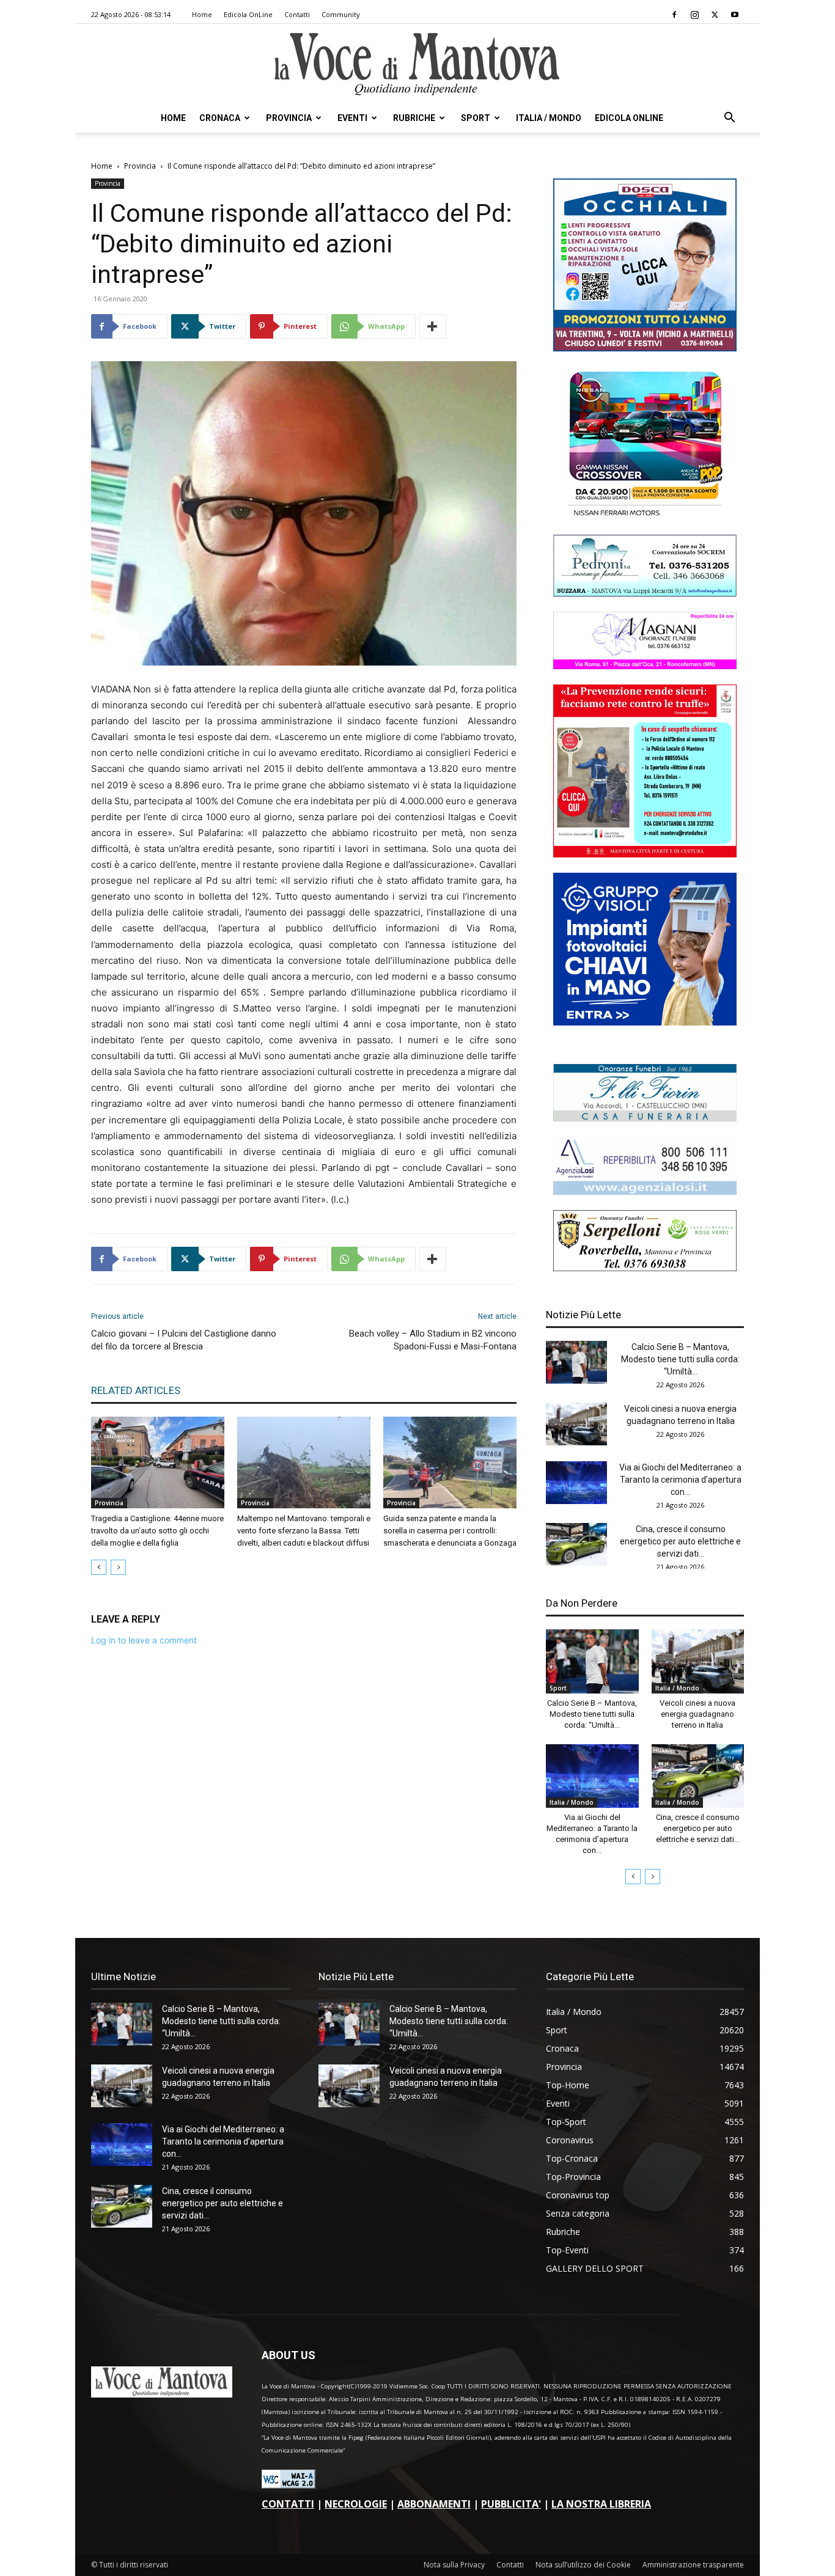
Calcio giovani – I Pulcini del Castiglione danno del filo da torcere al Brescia (184, 1340)
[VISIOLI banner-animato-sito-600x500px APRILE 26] (645, 1022)
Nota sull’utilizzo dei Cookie (583, 2565)
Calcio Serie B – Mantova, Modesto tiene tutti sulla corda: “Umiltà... (680, 1359)
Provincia (289, 118)
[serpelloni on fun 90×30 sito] (645, 1268)
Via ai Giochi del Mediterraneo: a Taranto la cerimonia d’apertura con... (680, 1480)
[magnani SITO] (645, 666)
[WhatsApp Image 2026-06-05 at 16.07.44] (645, 516)
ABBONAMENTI (434, 2504)
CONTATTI (288, 2504)
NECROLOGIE (356, 2504)
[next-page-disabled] (118, 1567)
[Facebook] (674, 15)
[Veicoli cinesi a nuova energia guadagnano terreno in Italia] (576, 1424)
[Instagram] (694, 15)
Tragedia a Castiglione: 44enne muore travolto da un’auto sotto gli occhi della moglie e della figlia (157, 1531)
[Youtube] (735, 15)
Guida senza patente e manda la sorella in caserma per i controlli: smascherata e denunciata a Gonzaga (450, 1531)
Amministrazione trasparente (693, 2565)
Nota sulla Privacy (454, 2565)
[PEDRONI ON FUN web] (645, 593)
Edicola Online (629, 118)
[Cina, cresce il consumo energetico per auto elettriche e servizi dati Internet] (576, 1544)
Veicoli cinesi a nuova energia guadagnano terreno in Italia (697, 1714)
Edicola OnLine (248, 14)
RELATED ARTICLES (136, 1390)
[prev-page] (99, 1567)
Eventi (352, 118)
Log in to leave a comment (144, 1640)
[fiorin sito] (645, 1118)
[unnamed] (645, 1191)
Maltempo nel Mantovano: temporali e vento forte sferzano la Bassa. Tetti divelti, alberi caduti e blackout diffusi (304, 1531)
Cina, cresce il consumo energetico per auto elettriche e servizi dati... (680, 1541)
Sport (476, 118)
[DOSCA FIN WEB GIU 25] (645, 348)
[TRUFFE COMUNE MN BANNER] (645, 854)
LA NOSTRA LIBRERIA (601, 2504)
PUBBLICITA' (511, 2504)
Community (341, 14)
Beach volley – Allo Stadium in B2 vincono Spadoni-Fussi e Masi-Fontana (433, 1340)
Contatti (297, 14)
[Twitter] (715, 15)
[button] (729, 119)
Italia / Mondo (549, 118)
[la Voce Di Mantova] (417, 64)
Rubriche (414, 118)
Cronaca (220, 118)
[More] (433, 326)
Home (202, 14)
